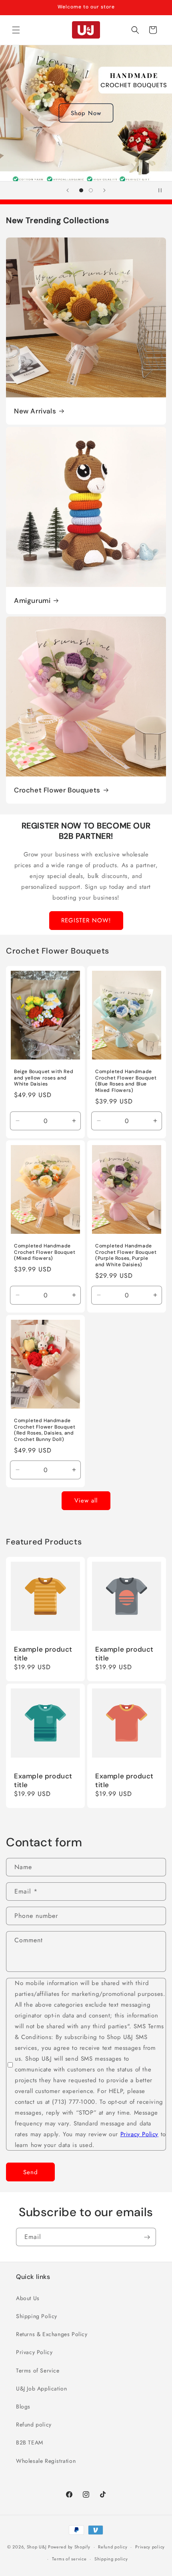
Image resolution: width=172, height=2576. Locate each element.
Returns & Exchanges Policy (52, 2334)
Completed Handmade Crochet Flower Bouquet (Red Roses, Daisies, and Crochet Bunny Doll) (45, 1430)
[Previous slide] (68, 190)
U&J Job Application (41, 2388)
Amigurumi (32, 601)
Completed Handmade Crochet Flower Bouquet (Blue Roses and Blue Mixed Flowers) (126, 1081)
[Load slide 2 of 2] (91, 190)
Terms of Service (38, 2370)
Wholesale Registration (46, 2461)
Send (31, 2172)
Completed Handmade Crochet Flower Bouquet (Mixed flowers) (45, 1253)
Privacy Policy (139, 2134)
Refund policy (34, 2424)
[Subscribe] (147, 2237)
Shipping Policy (37, 2316)
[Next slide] (104, 190)
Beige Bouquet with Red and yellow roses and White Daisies (44, 1078)
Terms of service (69, 2559)
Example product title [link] (43, 1654)
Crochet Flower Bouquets (57, 790)
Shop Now (86, 113)
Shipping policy (111, 2559)
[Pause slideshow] (163, 190)
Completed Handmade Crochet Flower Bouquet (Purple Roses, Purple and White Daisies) (126, 1256)
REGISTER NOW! (86, 920)
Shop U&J (37, 2547)
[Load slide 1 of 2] (81, 190)
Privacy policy (150, 2547)
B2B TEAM (30, 2442)
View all (86, 1501)
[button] (16, 30)
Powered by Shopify (69, 2547)
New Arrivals (35, 411)
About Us (28, 2298)
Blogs (23, 2406)
